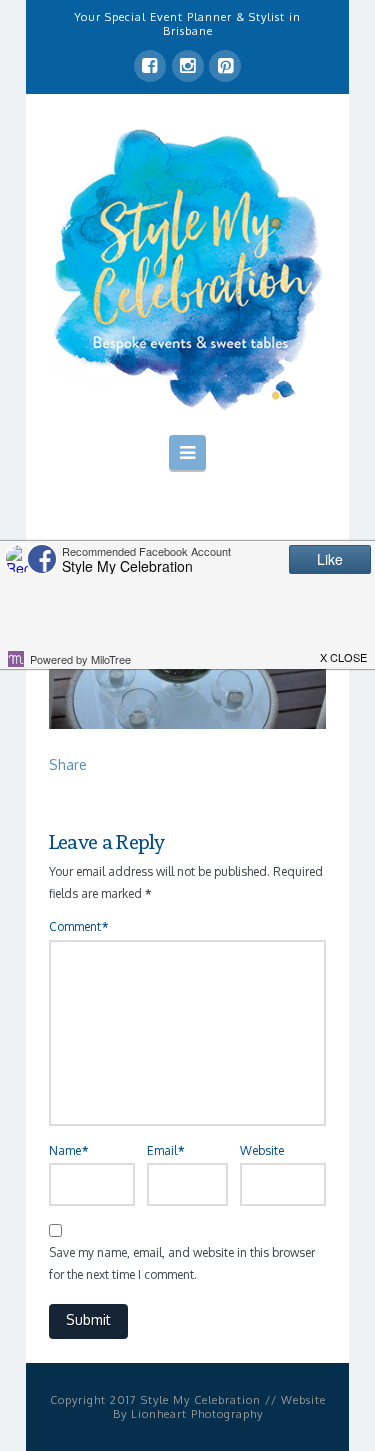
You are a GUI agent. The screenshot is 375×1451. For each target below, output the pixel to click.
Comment (78, 926)
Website (262, 1150)
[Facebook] (150, 66)
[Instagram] (188, 66)
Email (165, 1150)
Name (68, 1150)
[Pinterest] (225, 66)
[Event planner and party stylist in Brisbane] (187, 268)
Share (68, 764)
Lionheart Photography (197, 1414)
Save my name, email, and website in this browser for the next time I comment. (182, 1263)
